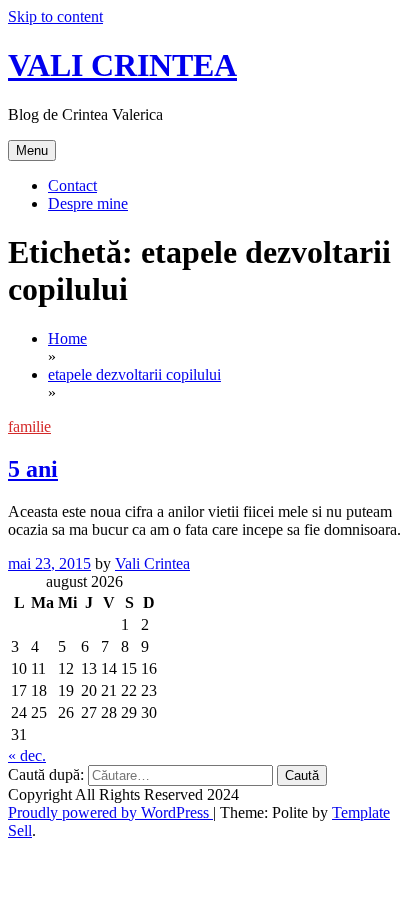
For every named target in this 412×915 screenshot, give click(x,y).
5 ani (33, 469)
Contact (72, 185)
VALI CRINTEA (122, 65)
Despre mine (88, 203)
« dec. (27, 755)
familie (29, 426)
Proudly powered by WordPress (110, 812)
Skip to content (55, 16)
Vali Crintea (152, 563)
